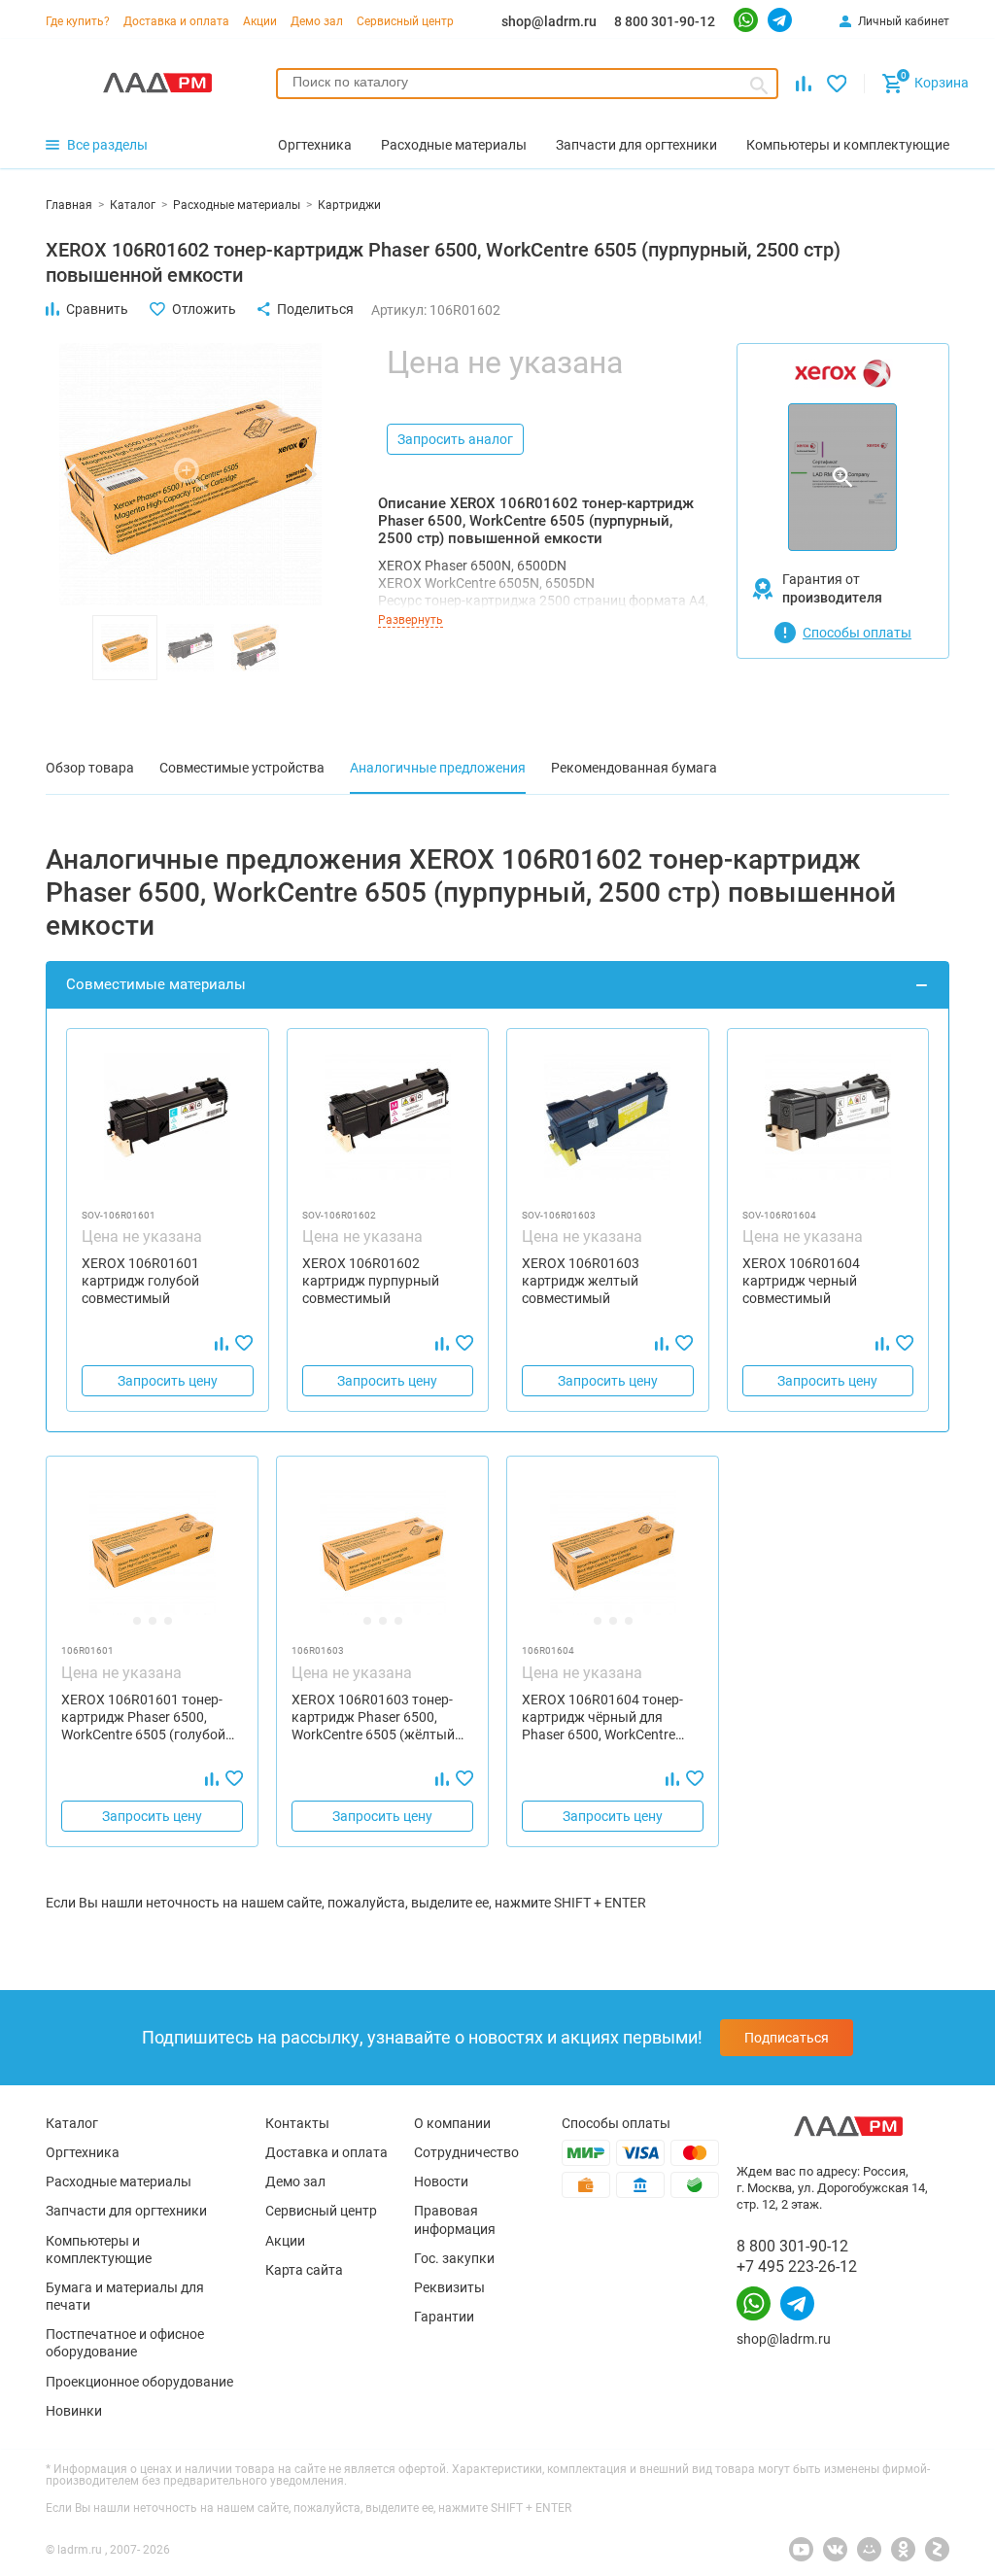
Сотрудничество (466, 2152)
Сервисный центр (405, 21)
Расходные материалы (119, 2181)
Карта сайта (304, 2270)
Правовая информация (455, 2219)
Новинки (74, 2411)
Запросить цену (168, 1381)
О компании (452, 2123)
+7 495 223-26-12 (797, 2267)
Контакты (297, 2123)
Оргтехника (83, 2152)
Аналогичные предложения (438, 768)
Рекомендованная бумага (634, 768)
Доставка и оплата (176, 21)
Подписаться (787, 2038)
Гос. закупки (454, 2258)
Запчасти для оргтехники (126, 2211)
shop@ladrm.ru (549, 21)
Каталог (72, 2123)
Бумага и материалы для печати (125, 2296)
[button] (70, 474)
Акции (260, 21)
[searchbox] (527, 82)
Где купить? (78, 21)
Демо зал (317, 21)
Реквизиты (449, 2287)
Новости (441, 2181)
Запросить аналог (455, 439)
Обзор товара (90, 768)
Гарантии (444, 2317)
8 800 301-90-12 (665, 21)
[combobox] (527, 84)
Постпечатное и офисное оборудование (125, 2343)
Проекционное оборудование (139, 2382)
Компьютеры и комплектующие (99, 2250)
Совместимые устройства (242, 768)
